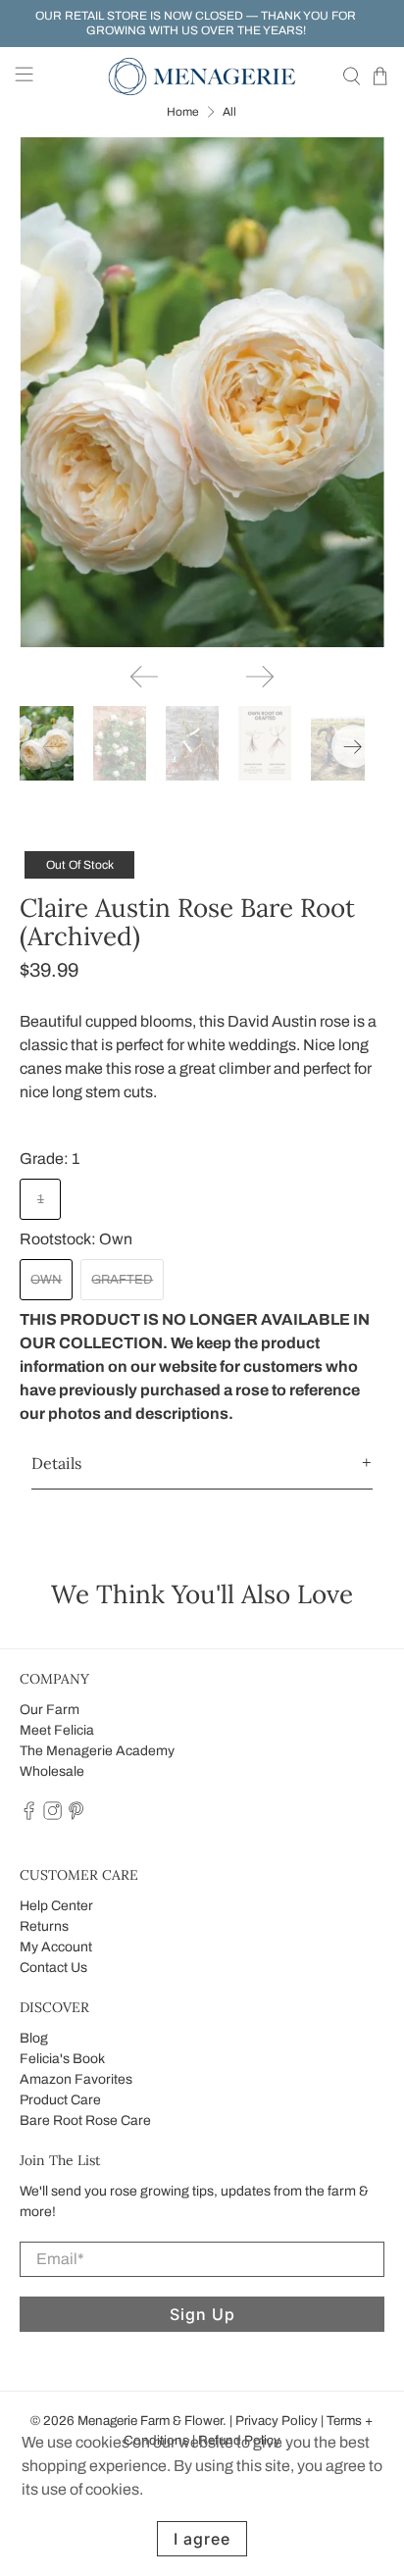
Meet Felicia (57, 1730)
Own (46, 1280)
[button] (202, 1464)
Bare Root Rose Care (85, 2121)
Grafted (122, 1280)
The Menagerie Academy (97, 1751)
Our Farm (50, 1710)
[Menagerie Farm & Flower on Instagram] (52, 1816)
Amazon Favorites (76, 2079)
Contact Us (53, 1968)
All (229, 112)
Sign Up (202, 2314)
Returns (44, 1926)
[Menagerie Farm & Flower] (202, 76)
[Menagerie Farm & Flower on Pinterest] (76, 1816)
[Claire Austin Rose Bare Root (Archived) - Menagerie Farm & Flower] (202, 392)
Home (183, 112)
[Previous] (144, 677)
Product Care (60, 2100)
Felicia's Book (62, 2059)
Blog (34, 2038)
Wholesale (52, 1771)
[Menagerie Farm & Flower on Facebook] (29, 1816)
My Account (56, 1947)
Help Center (56, 1906)
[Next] (260, 677)
